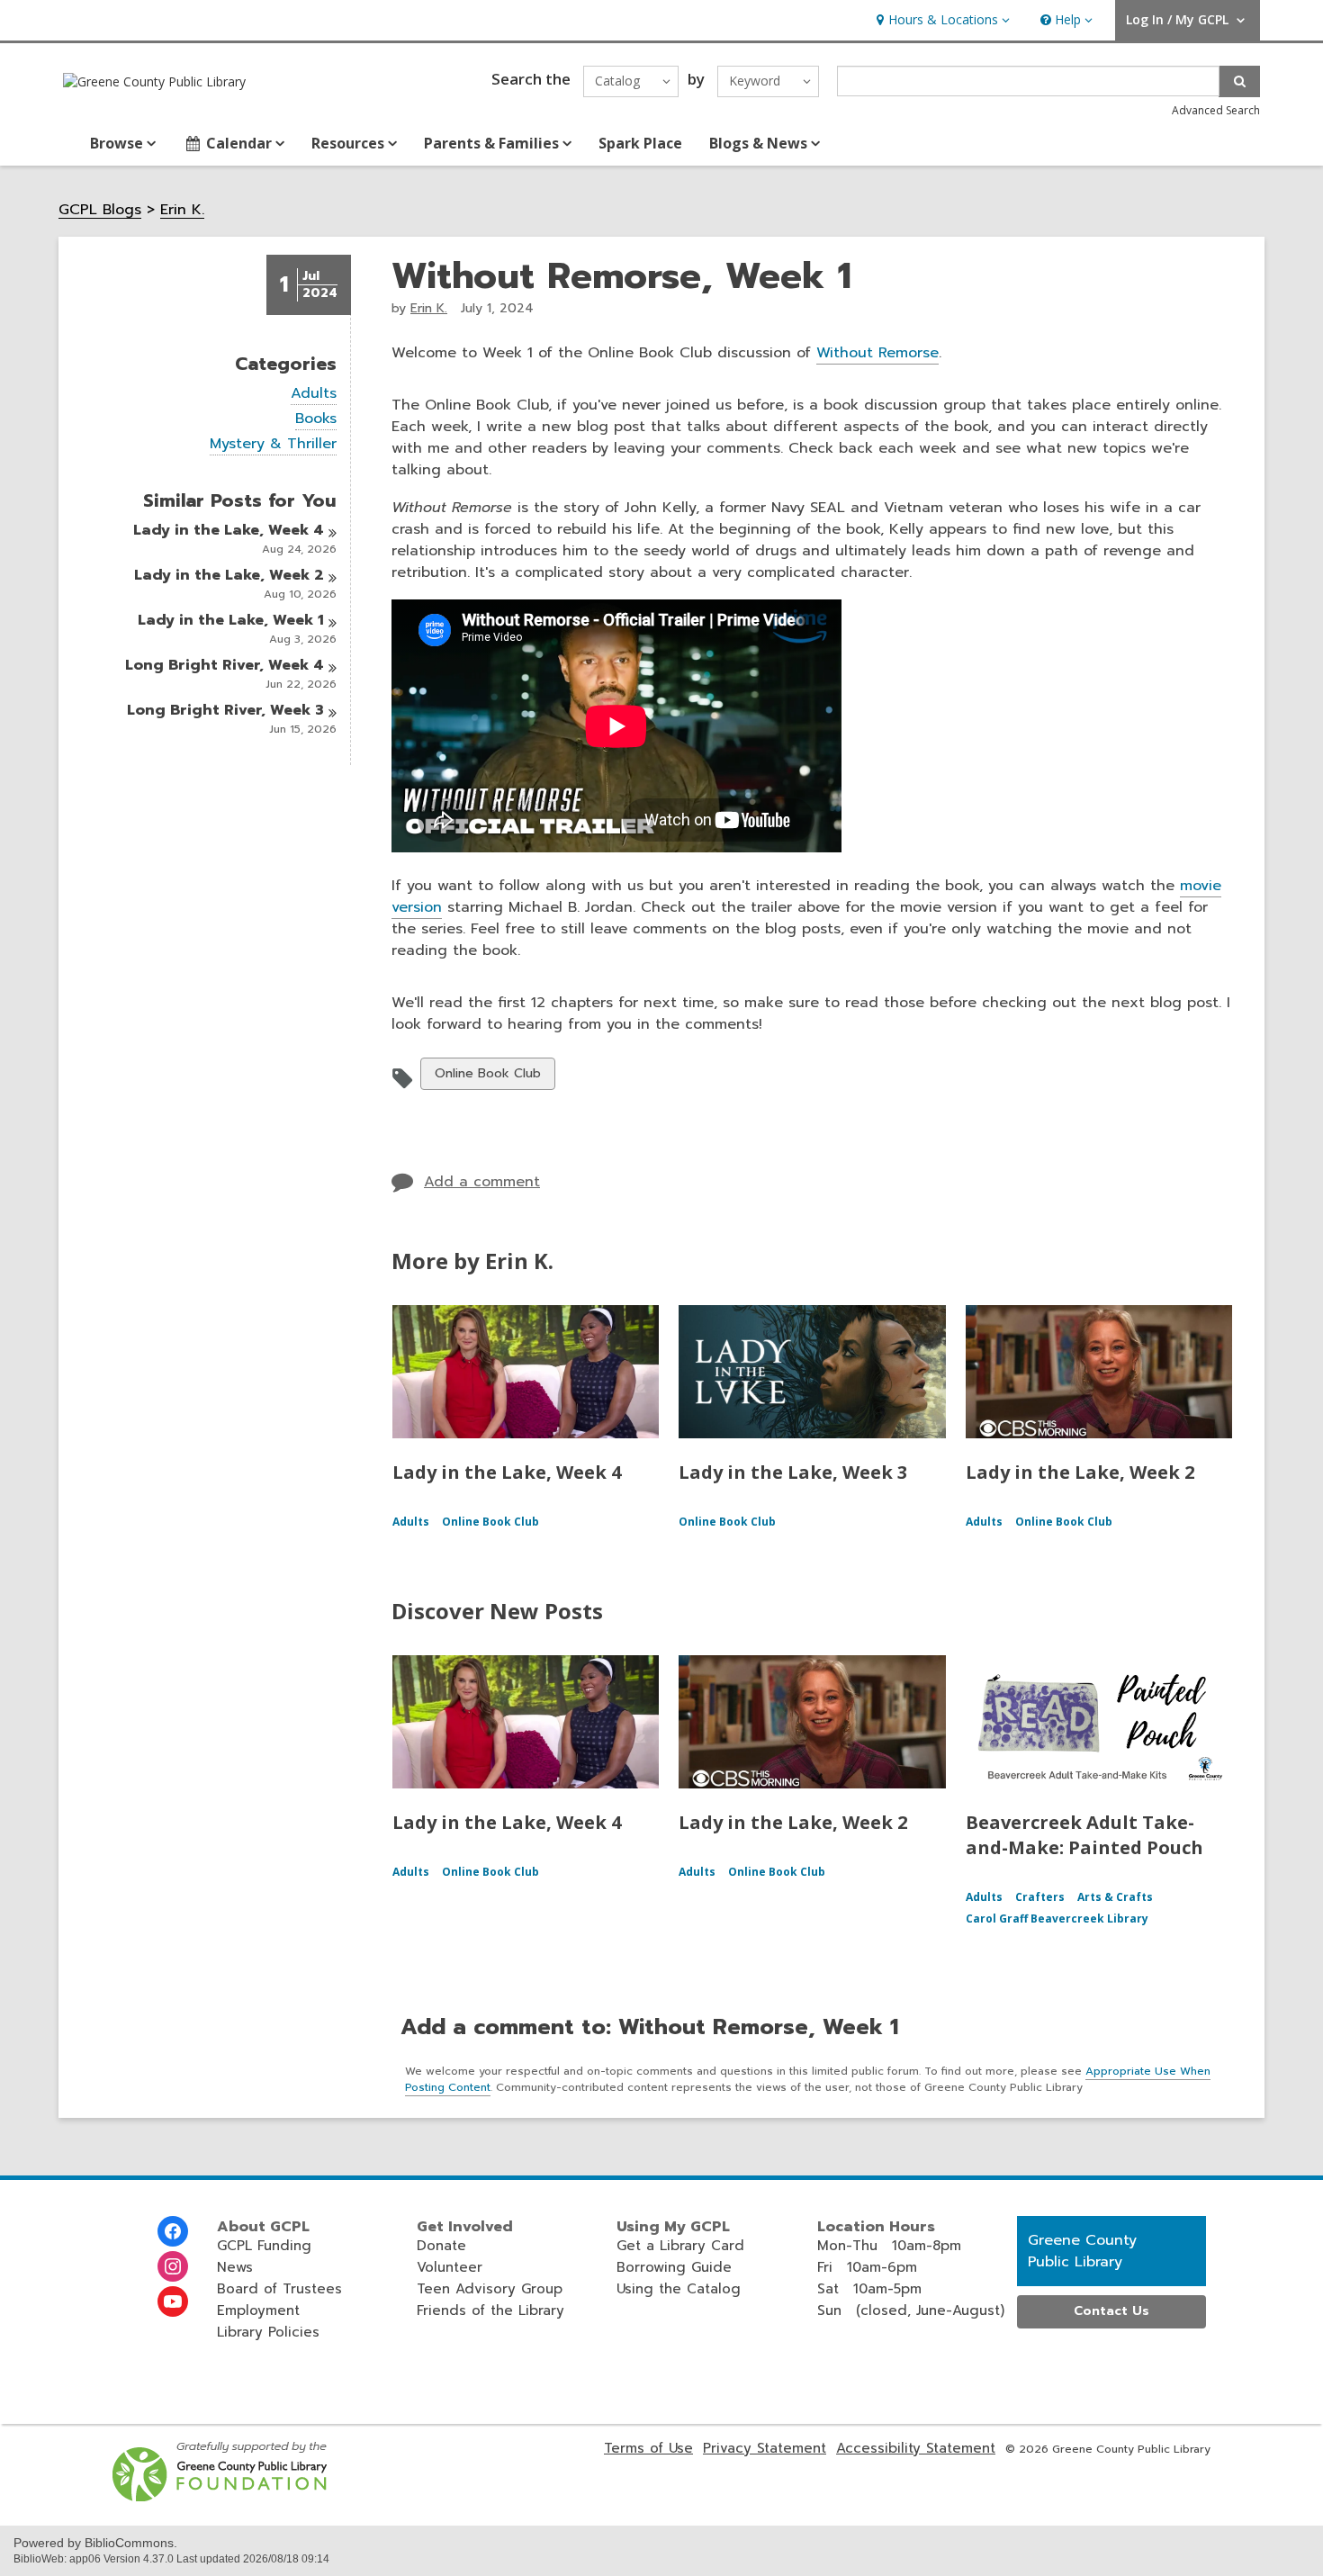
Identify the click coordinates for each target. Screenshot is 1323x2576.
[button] (941, 20)
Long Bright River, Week (225, 665)
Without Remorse (877, 353)
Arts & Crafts (1115, 1897)
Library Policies (268, 2332)
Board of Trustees (279, 2289)
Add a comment (482, 1182)
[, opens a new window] (221, 2497)
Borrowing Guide (674, 2267)
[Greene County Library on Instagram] (173, 2266)
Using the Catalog (679, 2289)
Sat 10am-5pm (869, 2289)
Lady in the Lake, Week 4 (507, 1472)
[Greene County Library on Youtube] (173, 2301)
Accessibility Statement (916, 2448)
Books (316, 419)
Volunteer (450, 2267)
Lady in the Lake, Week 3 (793, 1472)
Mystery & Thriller (273, 444)
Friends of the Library (490, 2310)
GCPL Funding (264, 2246)
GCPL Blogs (100, 210)
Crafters (1040, 1897)
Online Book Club (487, 1076)
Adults (314, 394)
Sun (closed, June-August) (911, 2310)
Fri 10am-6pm (867, 2267)
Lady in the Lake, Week (229, 530)
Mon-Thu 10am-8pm (889, 2246)
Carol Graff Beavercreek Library (1057, 1918)
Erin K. (182, 210)
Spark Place (640, 143)
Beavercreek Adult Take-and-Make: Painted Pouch (1084, 1835)
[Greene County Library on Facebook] (173, 2231)
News (235, 2267)
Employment (258, 2310)
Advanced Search (1216, 110)
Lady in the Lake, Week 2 (1080, 1472)
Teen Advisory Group (490, 2289)
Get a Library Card (680, 2246)
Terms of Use (648, 2448)
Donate (441, 2246)
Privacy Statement (765, 2448)
